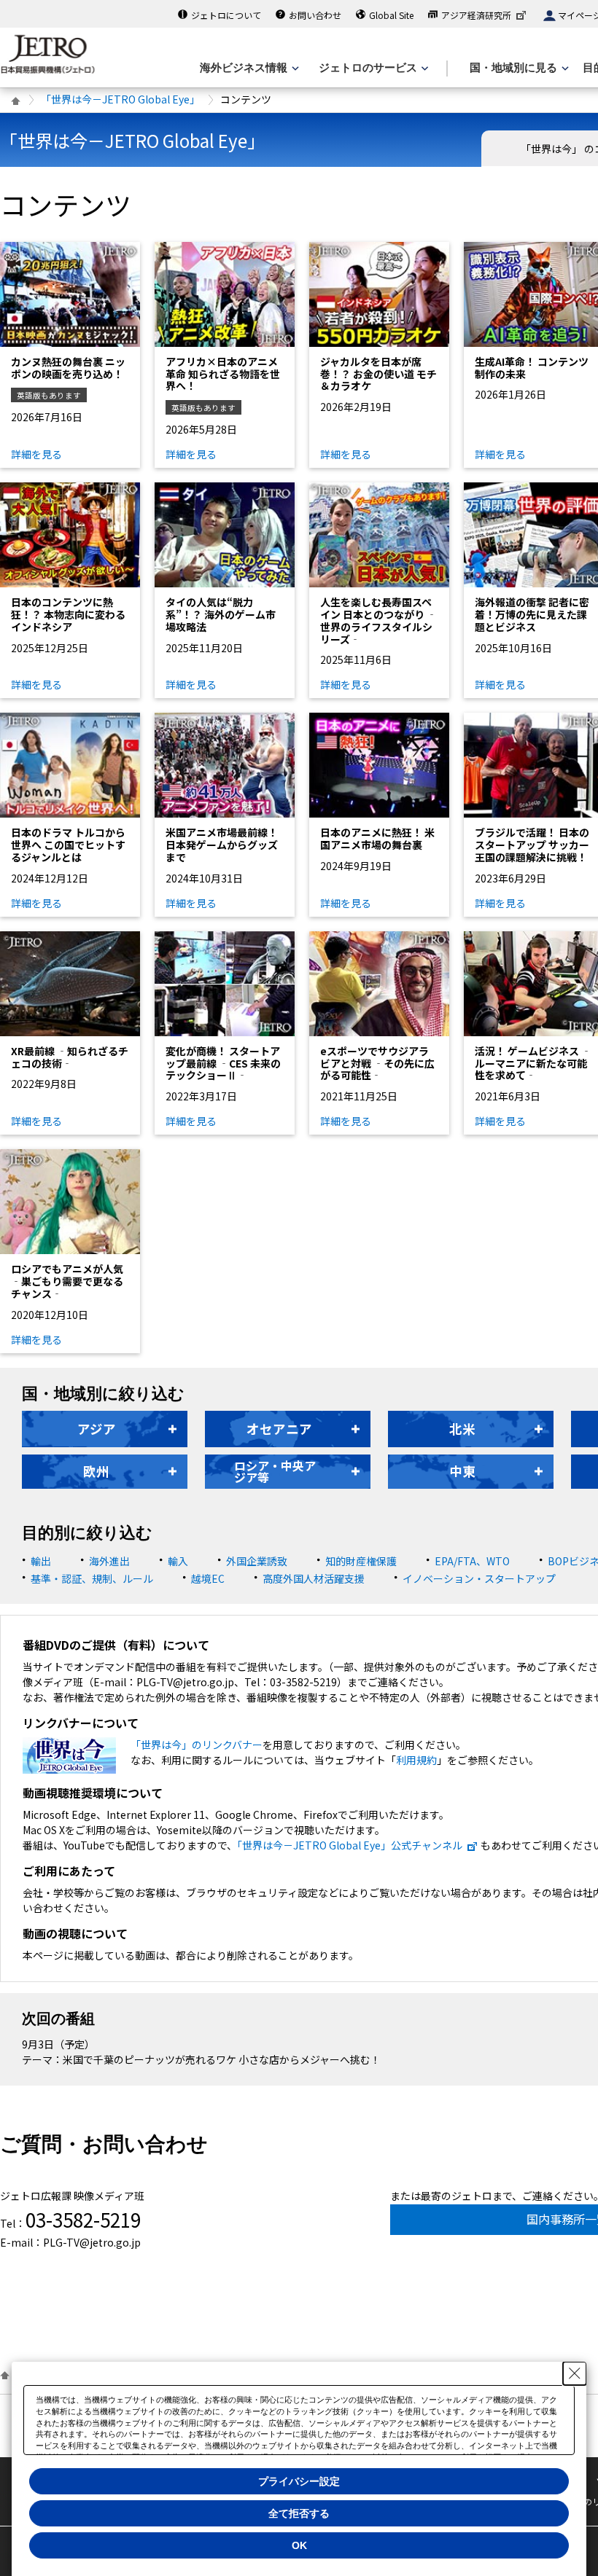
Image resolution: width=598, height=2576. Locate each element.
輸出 (41, 1561)
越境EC (208, 1578)
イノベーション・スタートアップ (479, 1578)
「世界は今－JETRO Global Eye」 (120, 99)
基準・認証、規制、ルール (92, 1578)
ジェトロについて (226, 15)
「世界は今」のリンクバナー (197, 1745)
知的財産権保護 (361, 1561)
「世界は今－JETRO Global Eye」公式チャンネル (350, 1845)
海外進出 (109, 1561)
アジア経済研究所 (476, 15)
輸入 (178, 1561)
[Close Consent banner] (575, 2373)
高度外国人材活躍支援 (314, 1578)
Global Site (391, 15)
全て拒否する (299, 2513)
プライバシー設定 (299, 2481)
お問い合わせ (315, 15)
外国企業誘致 (257, 1561)
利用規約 (416, 1760)
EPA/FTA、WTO (472, 1561)
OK (299, 2545)
